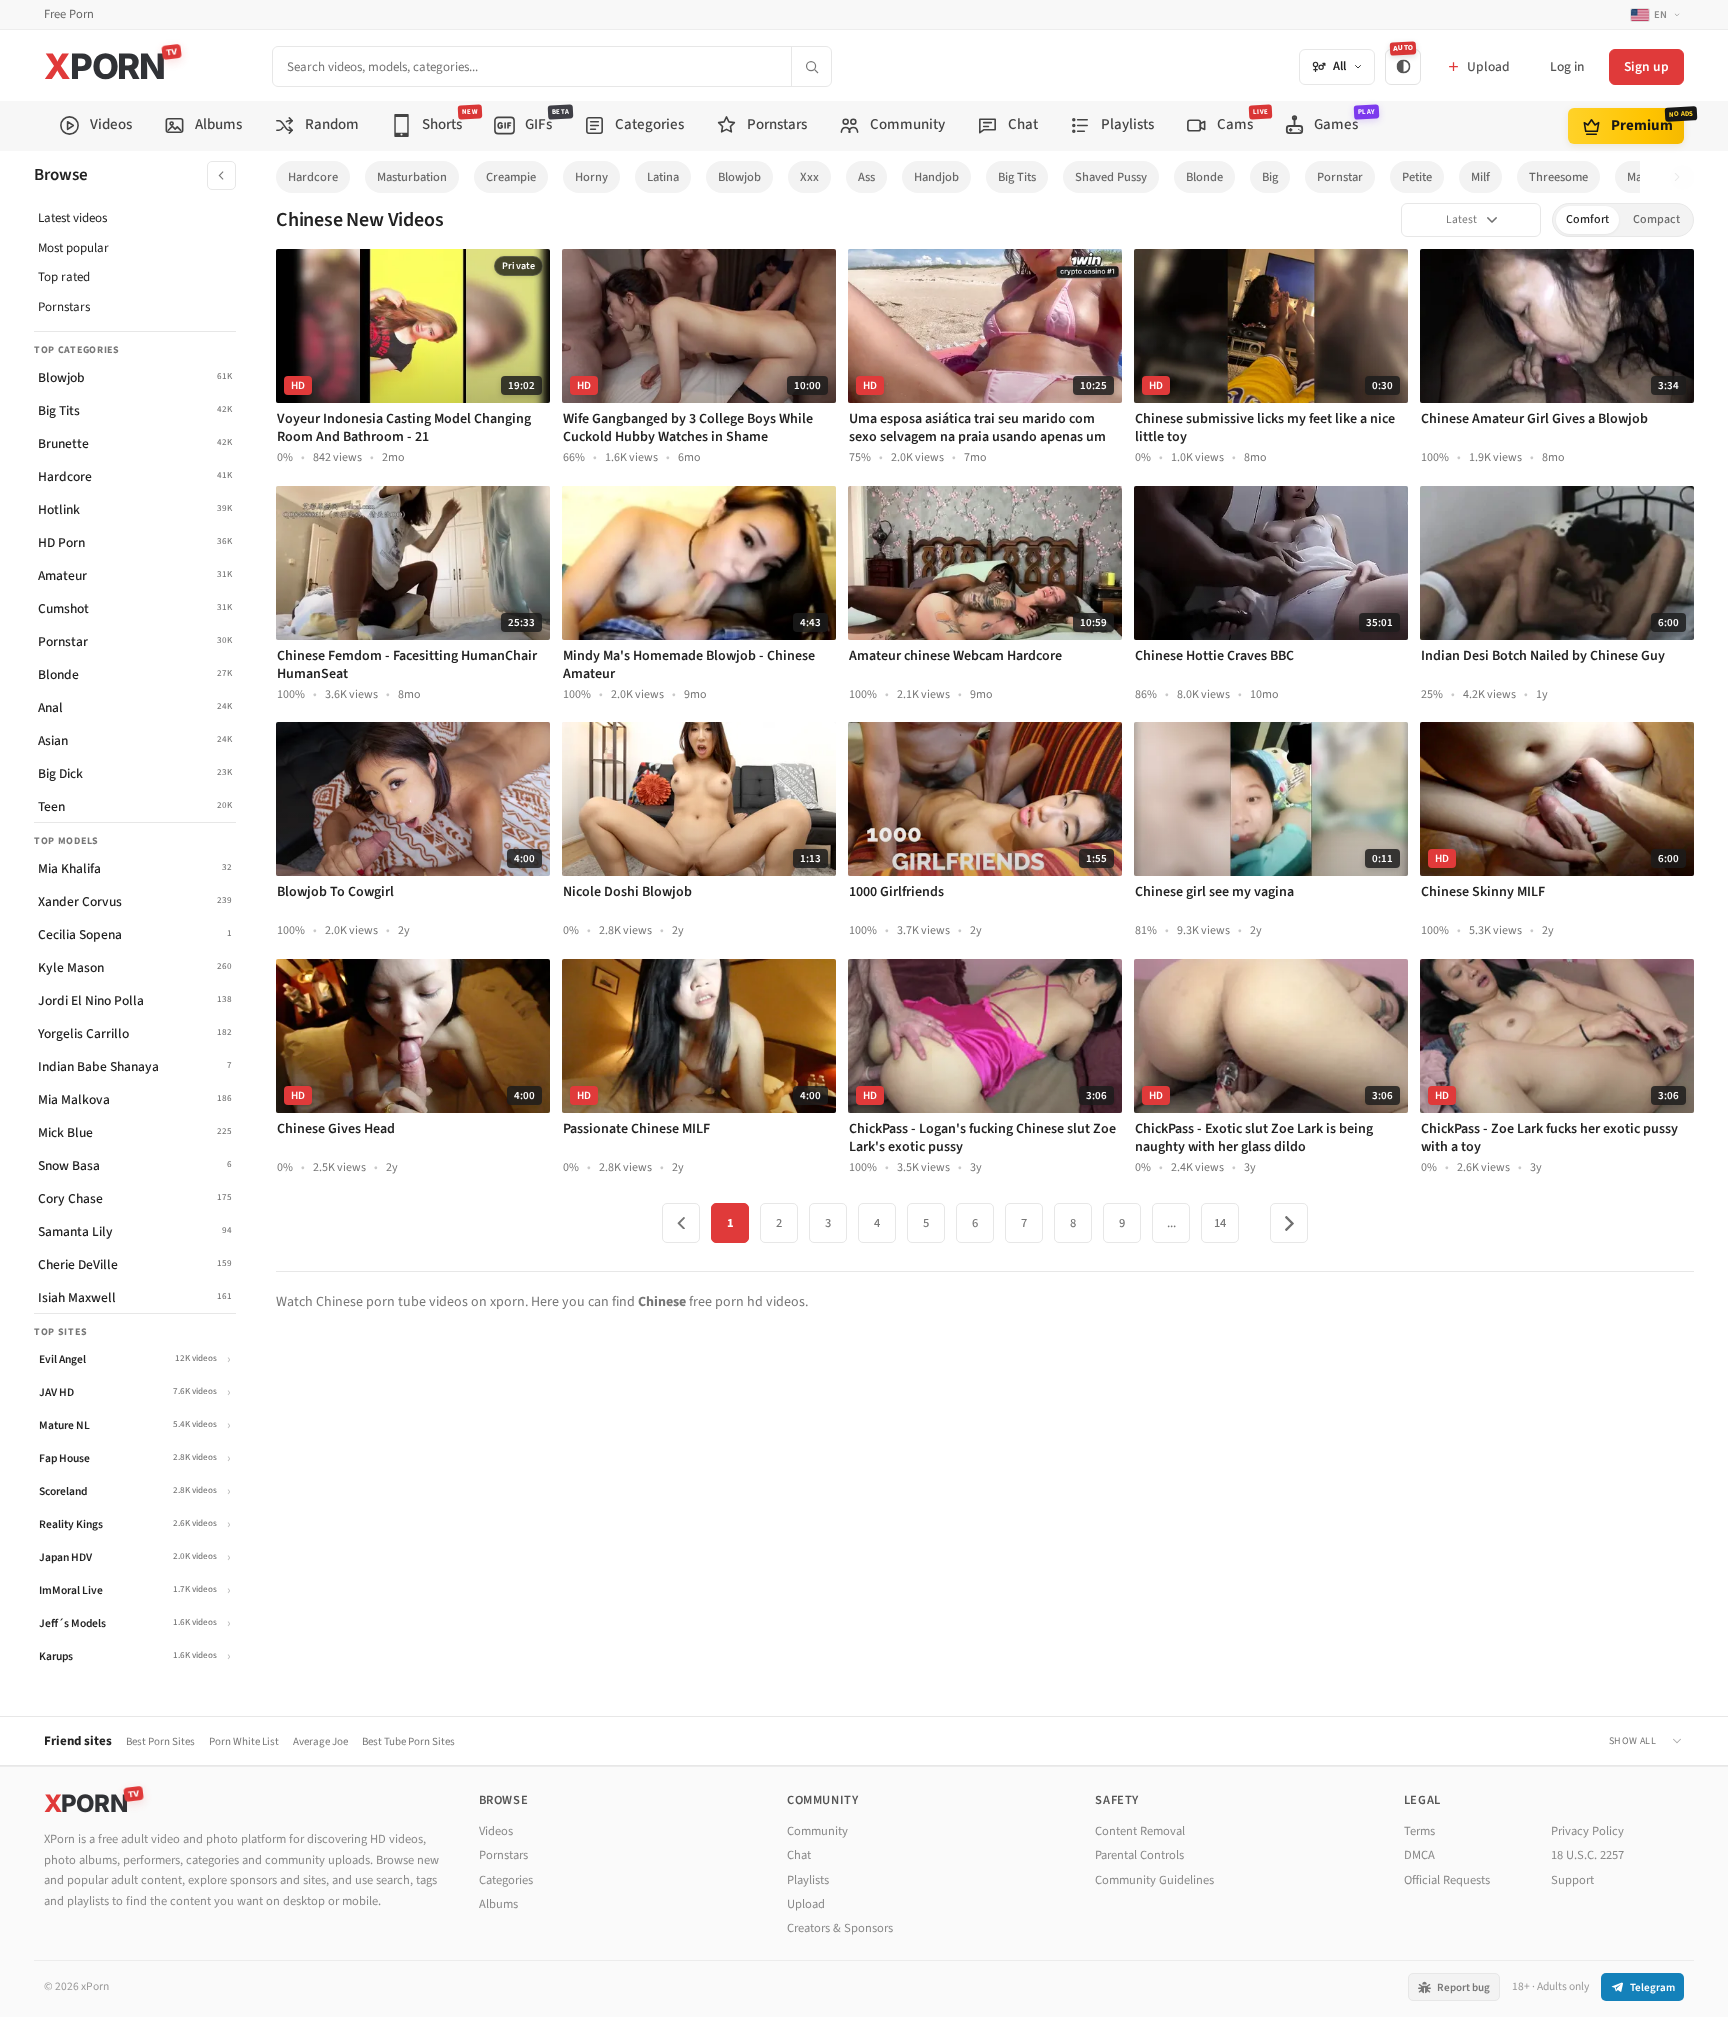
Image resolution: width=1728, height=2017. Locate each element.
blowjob (739, 177)
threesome (1558, 177)
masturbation (412, 177)
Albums (498, 1904)
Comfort (1587, 219)
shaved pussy (1111, 177)
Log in (1567, 66)
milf (1480, 177)
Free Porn (69, 14)
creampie (511, 177)
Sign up (1646, 66)
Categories (506, 1880)
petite (1417, 177)
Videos (496, 1831)
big (1270, 177)
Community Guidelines (1154, 1880)
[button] (1682, 177)
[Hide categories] (221, 175)
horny (591, 177)
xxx (809, 177)
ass (866, 177)
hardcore (313, 177)
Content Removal (1140, 1831)
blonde (1204, 177)
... (1171, 1223)
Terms (1419, 1831)
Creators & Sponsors (840, 1928)
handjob (936, 177)
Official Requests (1447, 1880)
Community (817, 1831)
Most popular (73, 248)
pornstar (1340, 177)
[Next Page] (1289, 1223)
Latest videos (72, 218)
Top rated (64, 277)
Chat (799, 1855)
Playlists (808, 1880)
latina (663, 177)
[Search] (811, 66)
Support (1572, 1880)
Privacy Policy (1587, 1831)
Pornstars (64, 307)
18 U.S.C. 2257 (1587, 1855)
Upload (806, 1904)
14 (1220, 1223)
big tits (1017, 177)
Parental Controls (1139, 1855)
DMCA (1419, 1855)
